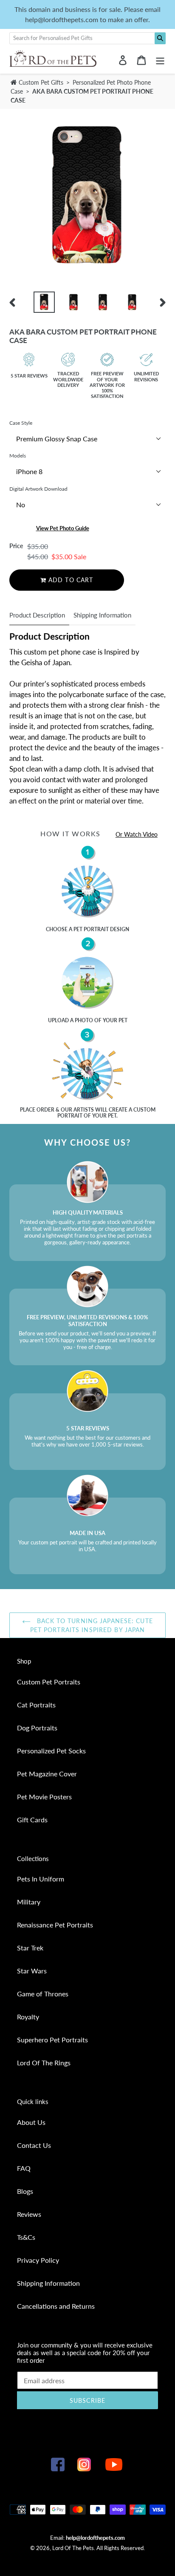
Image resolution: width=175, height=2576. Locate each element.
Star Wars (32, 1971)
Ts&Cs (26, 2237)
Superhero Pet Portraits (52, 2040)
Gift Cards (32, 1820)
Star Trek (30, 1948)
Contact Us (34, 2145)
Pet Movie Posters (44, 1797)
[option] (44, 302)
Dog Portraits (37, 1728)
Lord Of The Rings (44, 2063)
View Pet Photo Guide (63, 528)
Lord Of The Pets (73, 2548)
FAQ (24, 2168)
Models (18, 456)
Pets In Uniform (41, 1879)
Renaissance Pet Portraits (55, 1925)
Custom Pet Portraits (49, 1682)
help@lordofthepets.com (95, 2538)
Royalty (28, 2017)
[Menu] (160, 59)
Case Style (21, 423)
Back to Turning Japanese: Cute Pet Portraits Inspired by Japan (92, 1625)
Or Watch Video (137, 834)
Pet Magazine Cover (47, 1774)
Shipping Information (102, 615)
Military (29, 1902)
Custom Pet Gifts (40, 82)
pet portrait (91, 929)
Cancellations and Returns (56, 2306)
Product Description (37, 615)
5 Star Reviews (29, 376)
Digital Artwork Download (38, 489)
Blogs (25, 2191)
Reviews (29, 2214)
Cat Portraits (36, 1705)
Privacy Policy (38, 2260)
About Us (31, 2122)
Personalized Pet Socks (51, 1751)
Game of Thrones (43, 1994)
